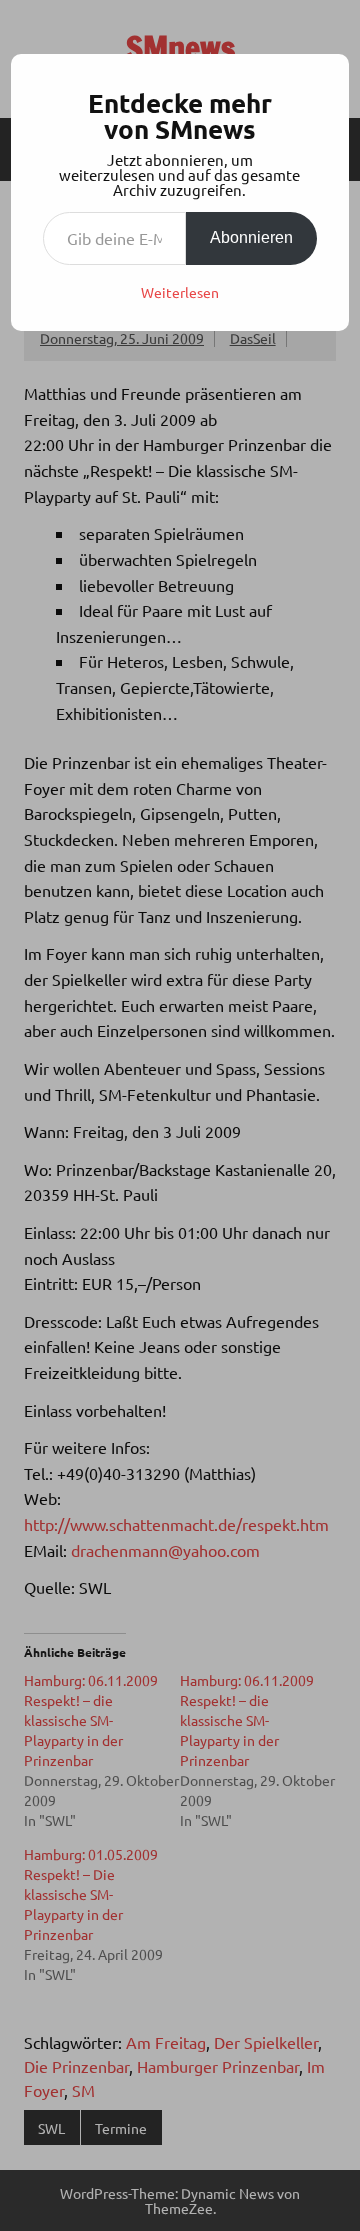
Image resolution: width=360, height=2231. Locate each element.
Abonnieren (251, 237)
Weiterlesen (180, 292)
